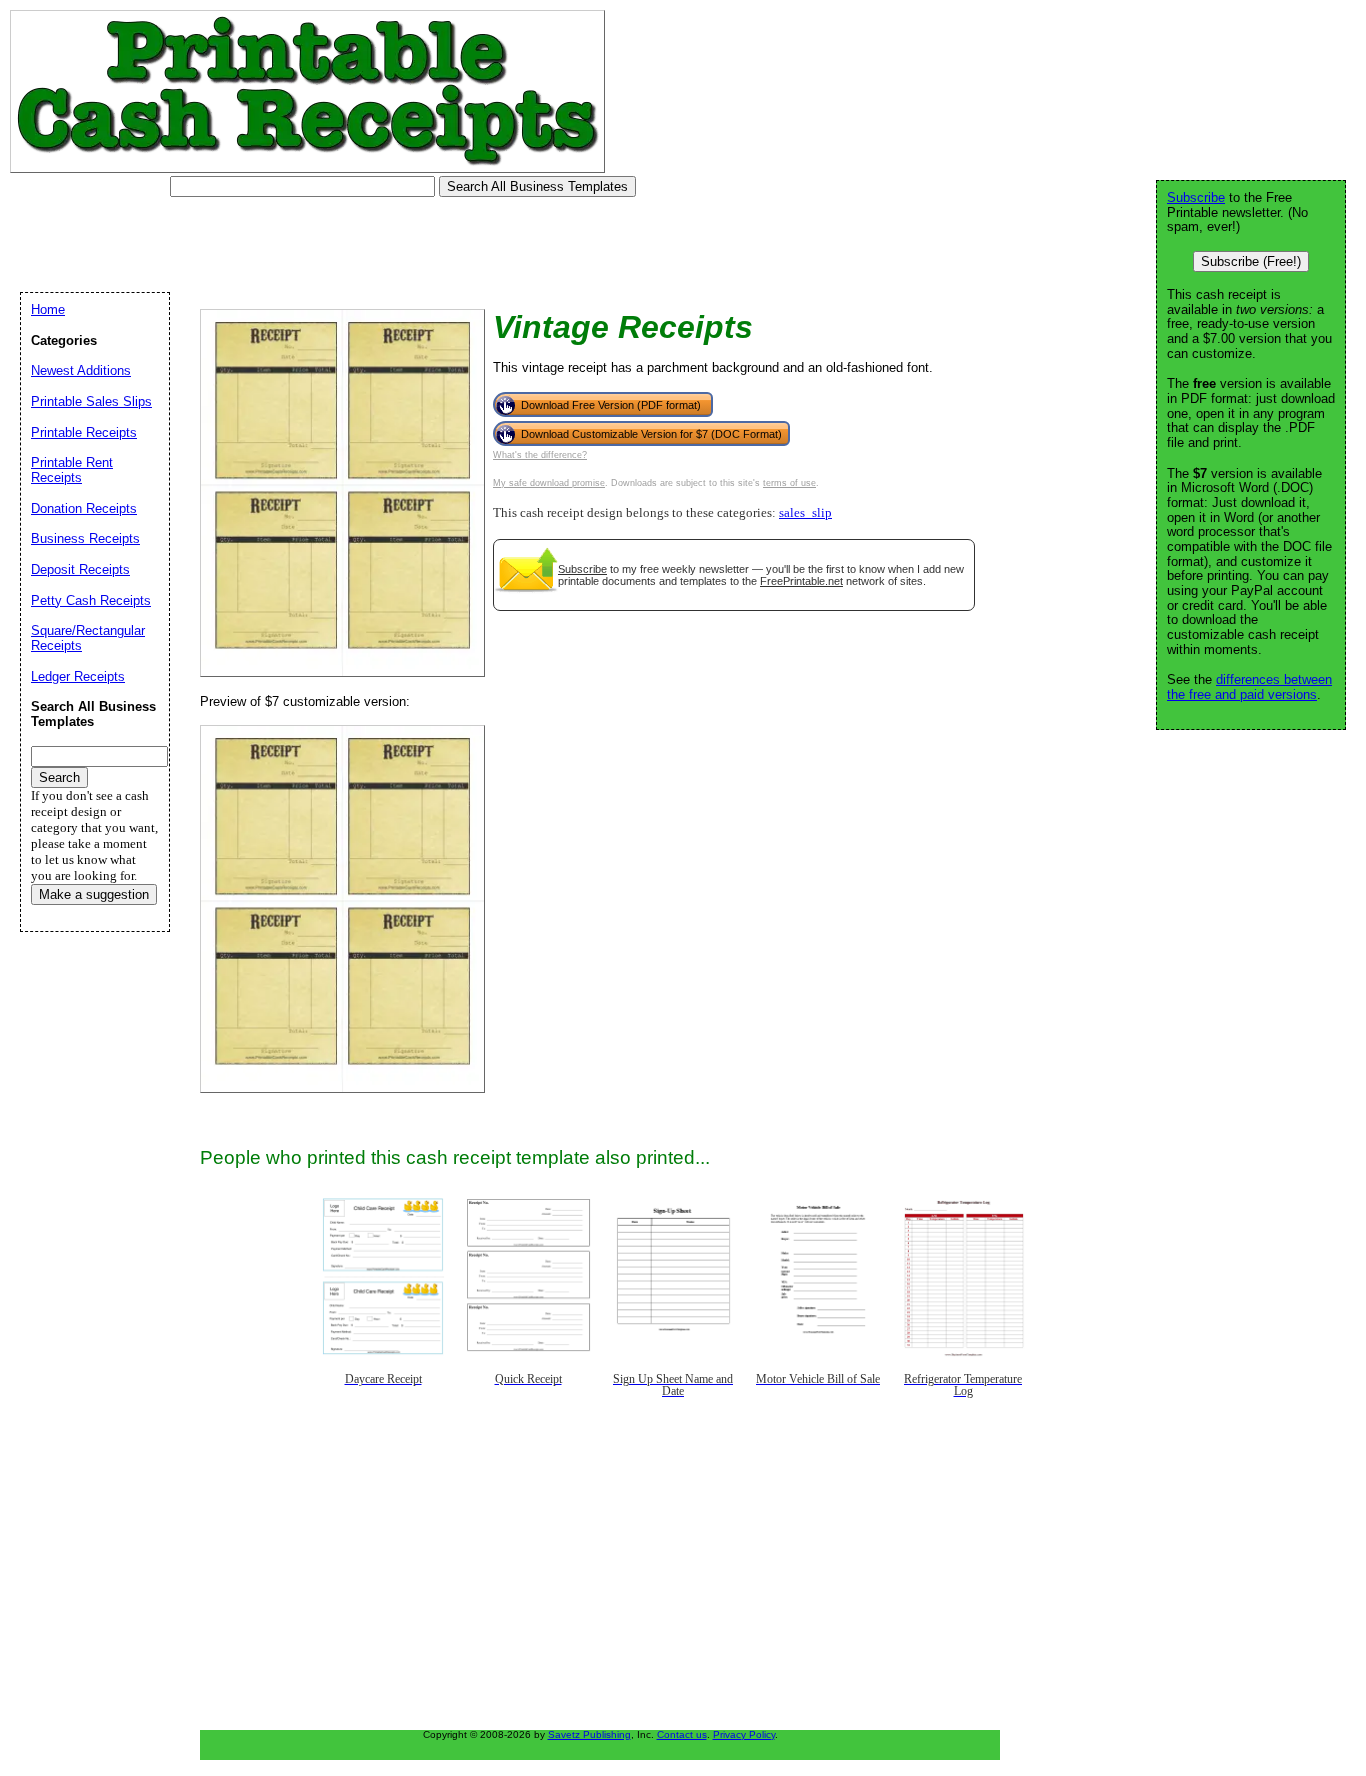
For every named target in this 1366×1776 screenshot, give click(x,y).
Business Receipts (85, 538)
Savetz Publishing (589, 1734)
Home (48, 309)
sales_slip (805, 513)
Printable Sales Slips (91, 401)
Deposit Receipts (80, 569)
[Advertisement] (374, 245)
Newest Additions (81, 370)
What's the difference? (540, 455)
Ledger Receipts (78, 676)
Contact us (682, 1734)
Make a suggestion (94, 894)
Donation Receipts (84, 508)
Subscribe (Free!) (1251, 261)
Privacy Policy (744, 1734)
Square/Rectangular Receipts (88, 638)
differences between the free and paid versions (1249, 687)
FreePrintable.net (801, 581)
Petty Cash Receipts (91, 600)
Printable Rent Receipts (72, 470)
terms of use (789, 483)
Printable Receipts (84, 432)
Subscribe (582, 569)
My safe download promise (549, 483)
